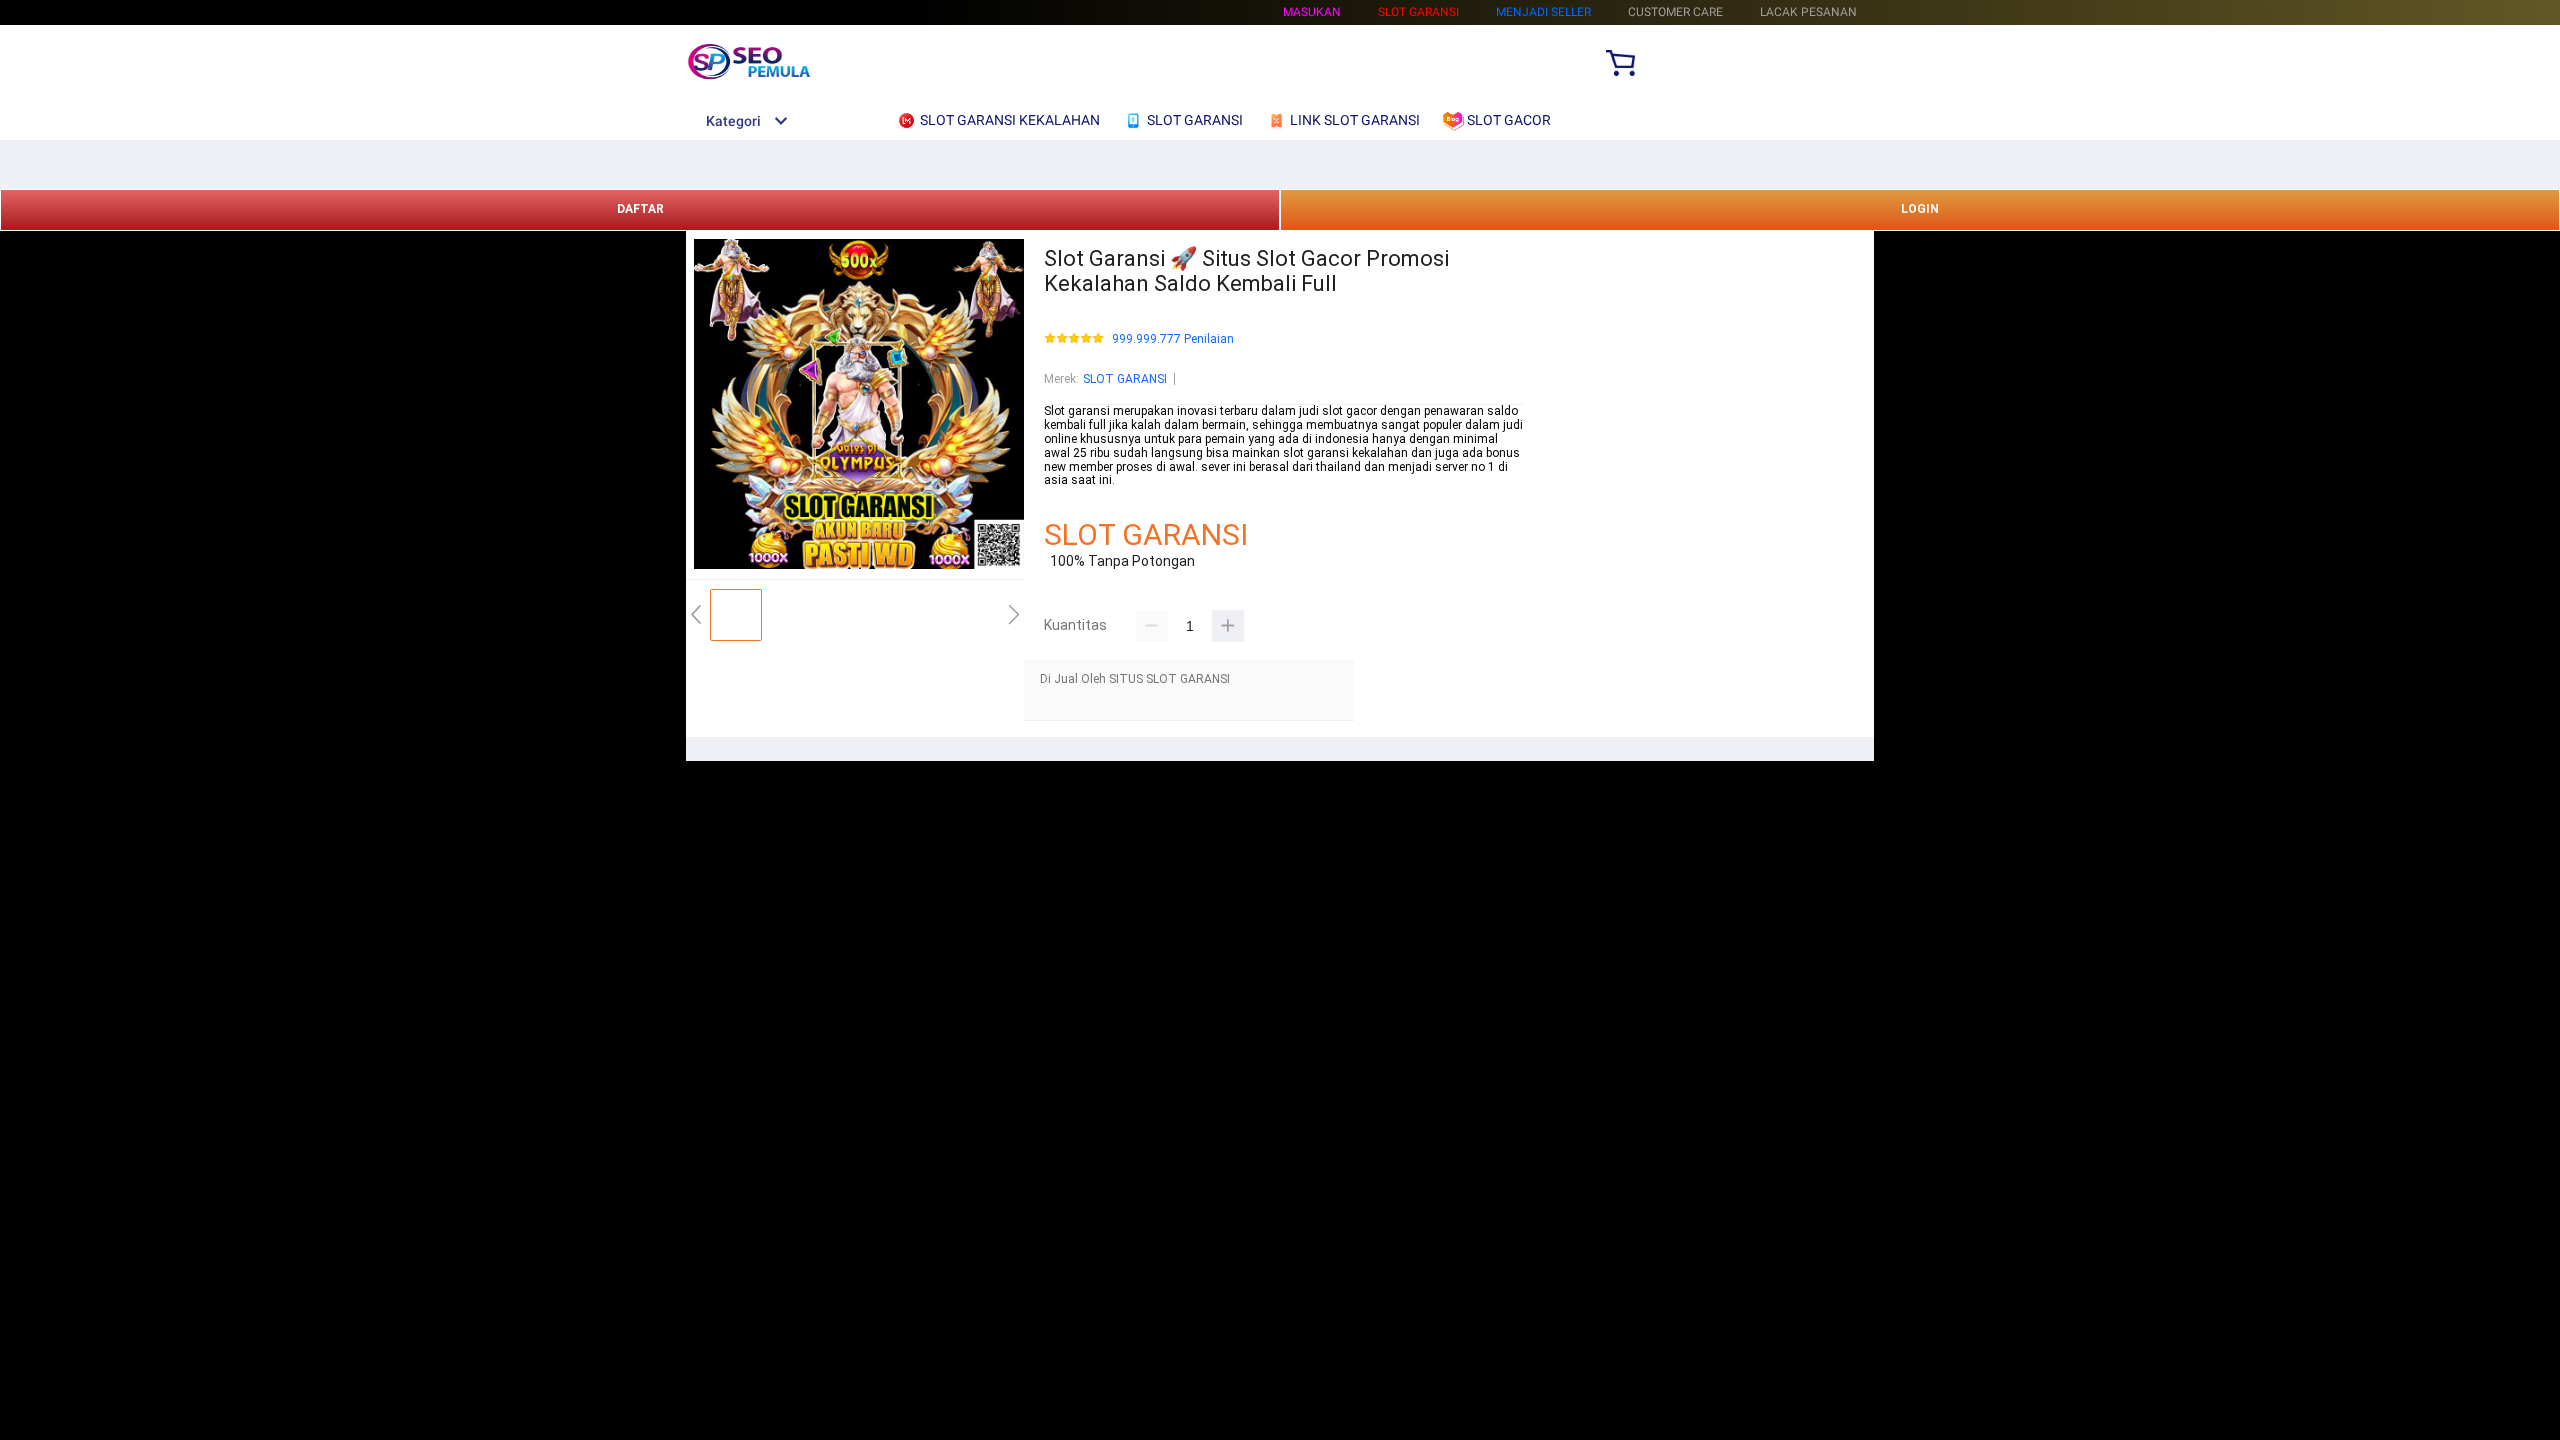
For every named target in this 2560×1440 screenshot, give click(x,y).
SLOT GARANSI (1125, 379)
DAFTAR (640, 209)
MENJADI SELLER (1543, 12)
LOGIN (1920, 209)
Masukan (1312, 12)
